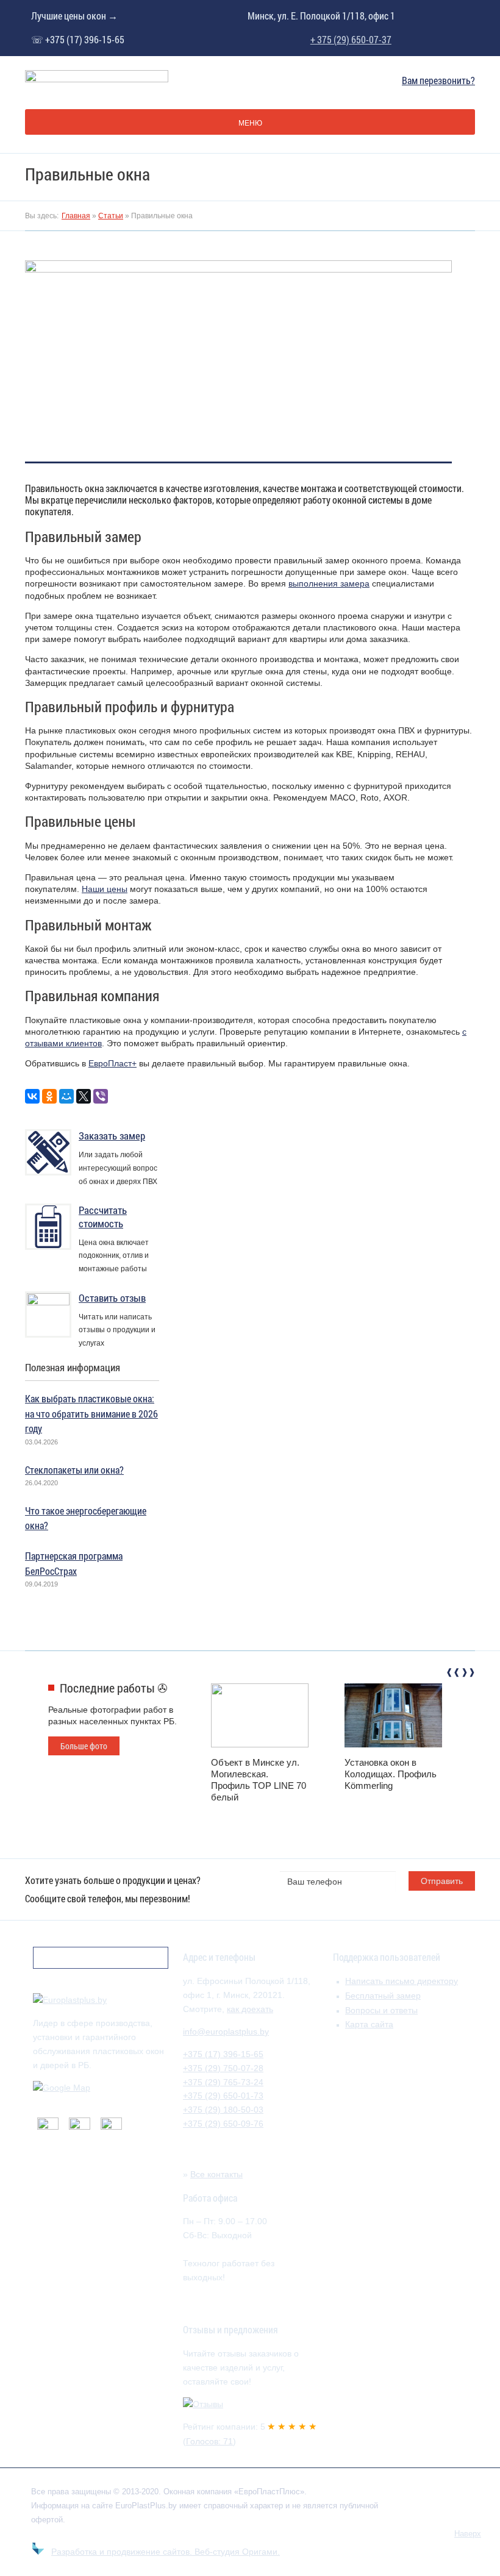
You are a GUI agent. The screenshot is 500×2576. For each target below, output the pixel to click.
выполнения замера (329, 583)
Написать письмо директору (402, 1981)
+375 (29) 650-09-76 (223, 2124)
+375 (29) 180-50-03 (223, 2110)
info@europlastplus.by (226, 2032)
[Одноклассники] (49, 1096)
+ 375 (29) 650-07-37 (351, 40)
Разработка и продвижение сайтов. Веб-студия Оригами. (166, 2552)
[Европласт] (70, 2000)
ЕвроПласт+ (112, 1063)
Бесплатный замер (383, 1996)
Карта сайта (369, 2024)
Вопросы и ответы (381, 2010)
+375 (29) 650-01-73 (223, 2096)
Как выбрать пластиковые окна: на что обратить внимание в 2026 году (91, 1413)
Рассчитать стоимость (103, 1217)
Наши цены (105, 889)
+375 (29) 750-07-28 (223, 2068)
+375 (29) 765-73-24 (223, 2082)
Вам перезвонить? (438, 80)
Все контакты (216, 2174)
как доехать (250, 2009)
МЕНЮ (250, 123)
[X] (84, 1096)
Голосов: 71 (209, 2441)
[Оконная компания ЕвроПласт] (97, 80)
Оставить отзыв (112, 1298)
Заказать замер (112, 1136)
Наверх (468, 2534)
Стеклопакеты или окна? (74, 1470)
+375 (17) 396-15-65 (223, 2054)
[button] (452, 1674)
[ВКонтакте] (32, 1096)
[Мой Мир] (66, 1096)
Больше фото (84, 1746)
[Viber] (101, 1096)
